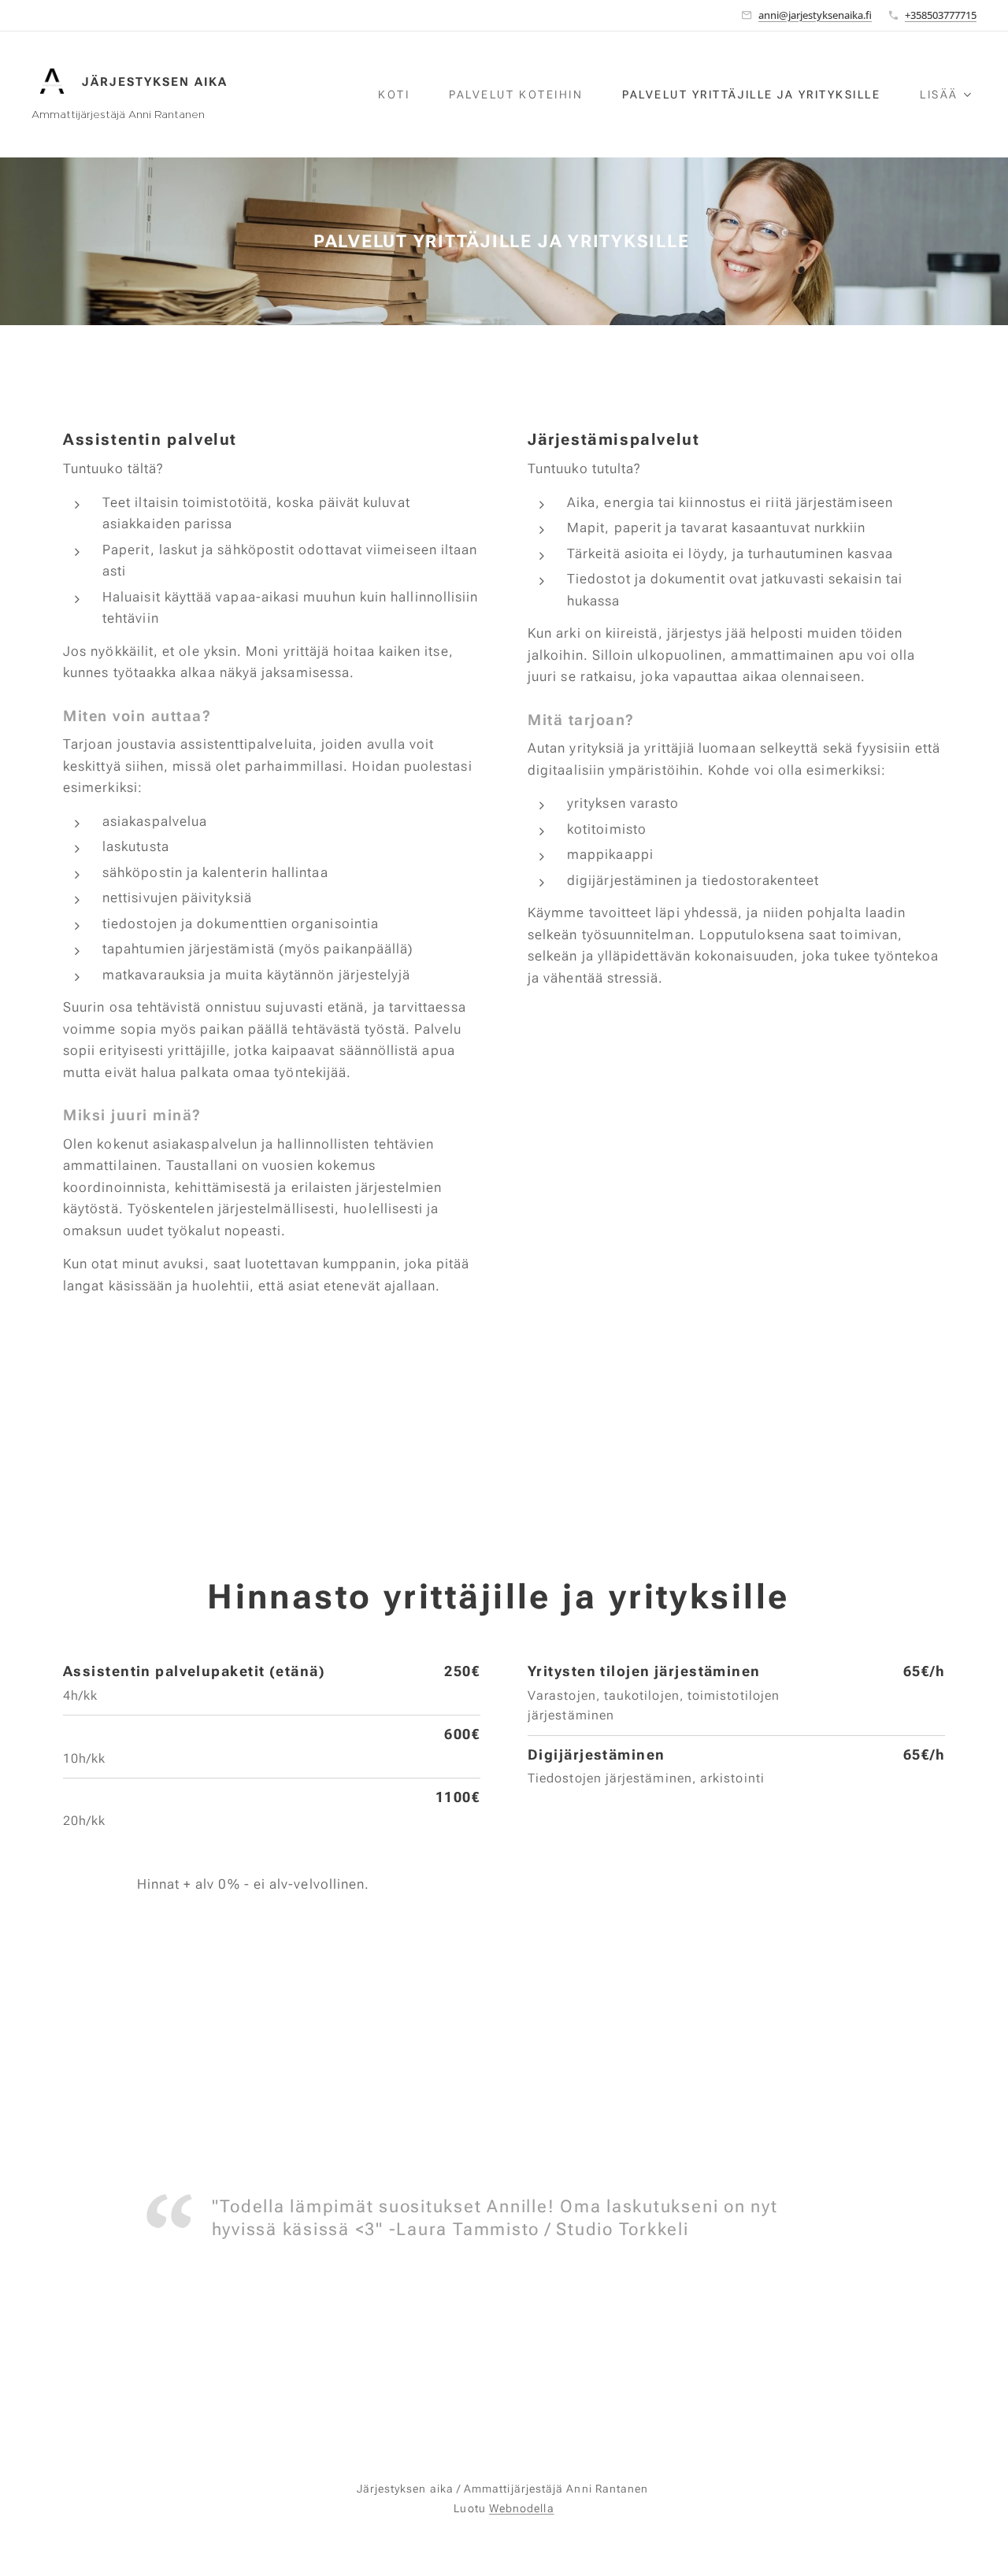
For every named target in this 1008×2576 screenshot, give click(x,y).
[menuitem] (402, 94)
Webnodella (522, 2508)
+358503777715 (941, 15)
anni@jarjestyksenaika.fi (815, 15)
